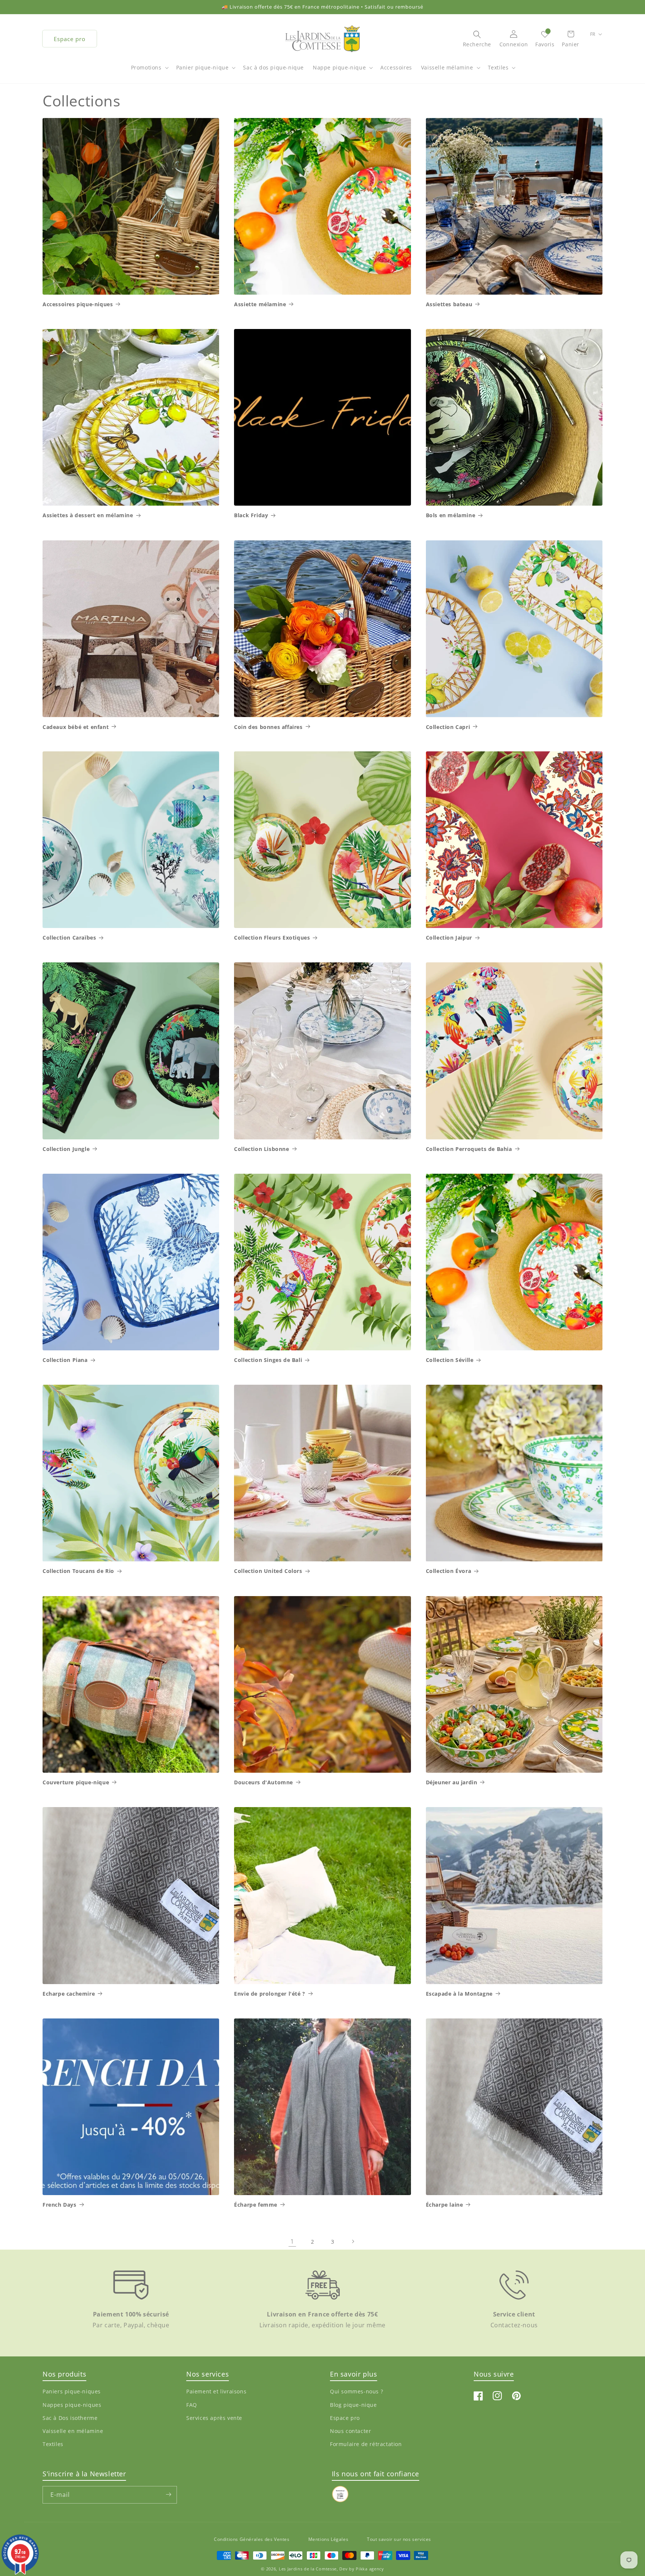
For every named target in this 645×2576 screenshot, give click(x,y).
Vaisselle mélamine (447, 67)
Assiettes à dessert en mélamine (88, 515)
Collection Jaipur (449, 938)
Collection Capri (448, 727)
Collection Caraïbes (69, 938)
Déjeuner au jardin (452, 1782)
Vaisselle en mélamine (73, 2431)
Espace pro (70, 39)
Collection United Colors (268, 1571)
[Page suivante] (353, 2241)
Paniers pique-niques (72, 2392)
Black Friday (251, 515)
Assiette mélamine (260, 304)
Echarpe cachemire (69, 1994)
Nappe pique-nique (339, 67)
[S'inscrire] (168, 2494)
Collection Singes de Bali (268, 1360)
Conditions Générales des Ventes (252, 2539)
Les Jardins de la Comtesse (308, 2569)
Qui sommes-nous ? (356, 2392)
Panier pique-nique (202, 67)
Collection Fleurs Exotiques (272, 938)
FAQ (192, 2405)
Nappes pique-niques (72, 2405)
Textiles (498, 67)
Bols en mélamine (451, 515)
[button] (149, 71)
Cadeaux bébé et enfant (76, 727)
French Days (60, 2205)
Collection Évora (449, 1571)
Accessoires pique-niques (78, 304)
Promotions (146, 67)
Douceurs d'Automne (264, 1782)
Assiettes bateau (449, 304)
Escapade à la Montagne (459, 1994)
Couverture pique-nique (76, 1782)
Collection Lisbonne (261, 1149)
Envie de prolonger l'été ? (270, 1994)
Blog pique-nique (353, 2405)
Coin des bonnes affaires (268, 727)
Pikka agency (370, 2569)
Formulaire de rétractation (366, 2444)
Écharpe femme (256, 2205)
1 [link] (292, 2241)
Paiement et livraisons (216, 2392)
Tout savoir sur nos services (399, 2539)
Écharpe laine (445, 2205)
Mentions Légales (328, 2539)
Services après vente (214, 2418)
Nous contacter (350, 2431)
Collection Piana (65, 1360)
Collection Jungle (66, 1149)
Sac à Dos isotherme (70, 2418)
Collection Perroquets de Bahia (469, 1149)
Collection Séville (450, 1360)
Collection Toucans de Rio (78, 1571)
